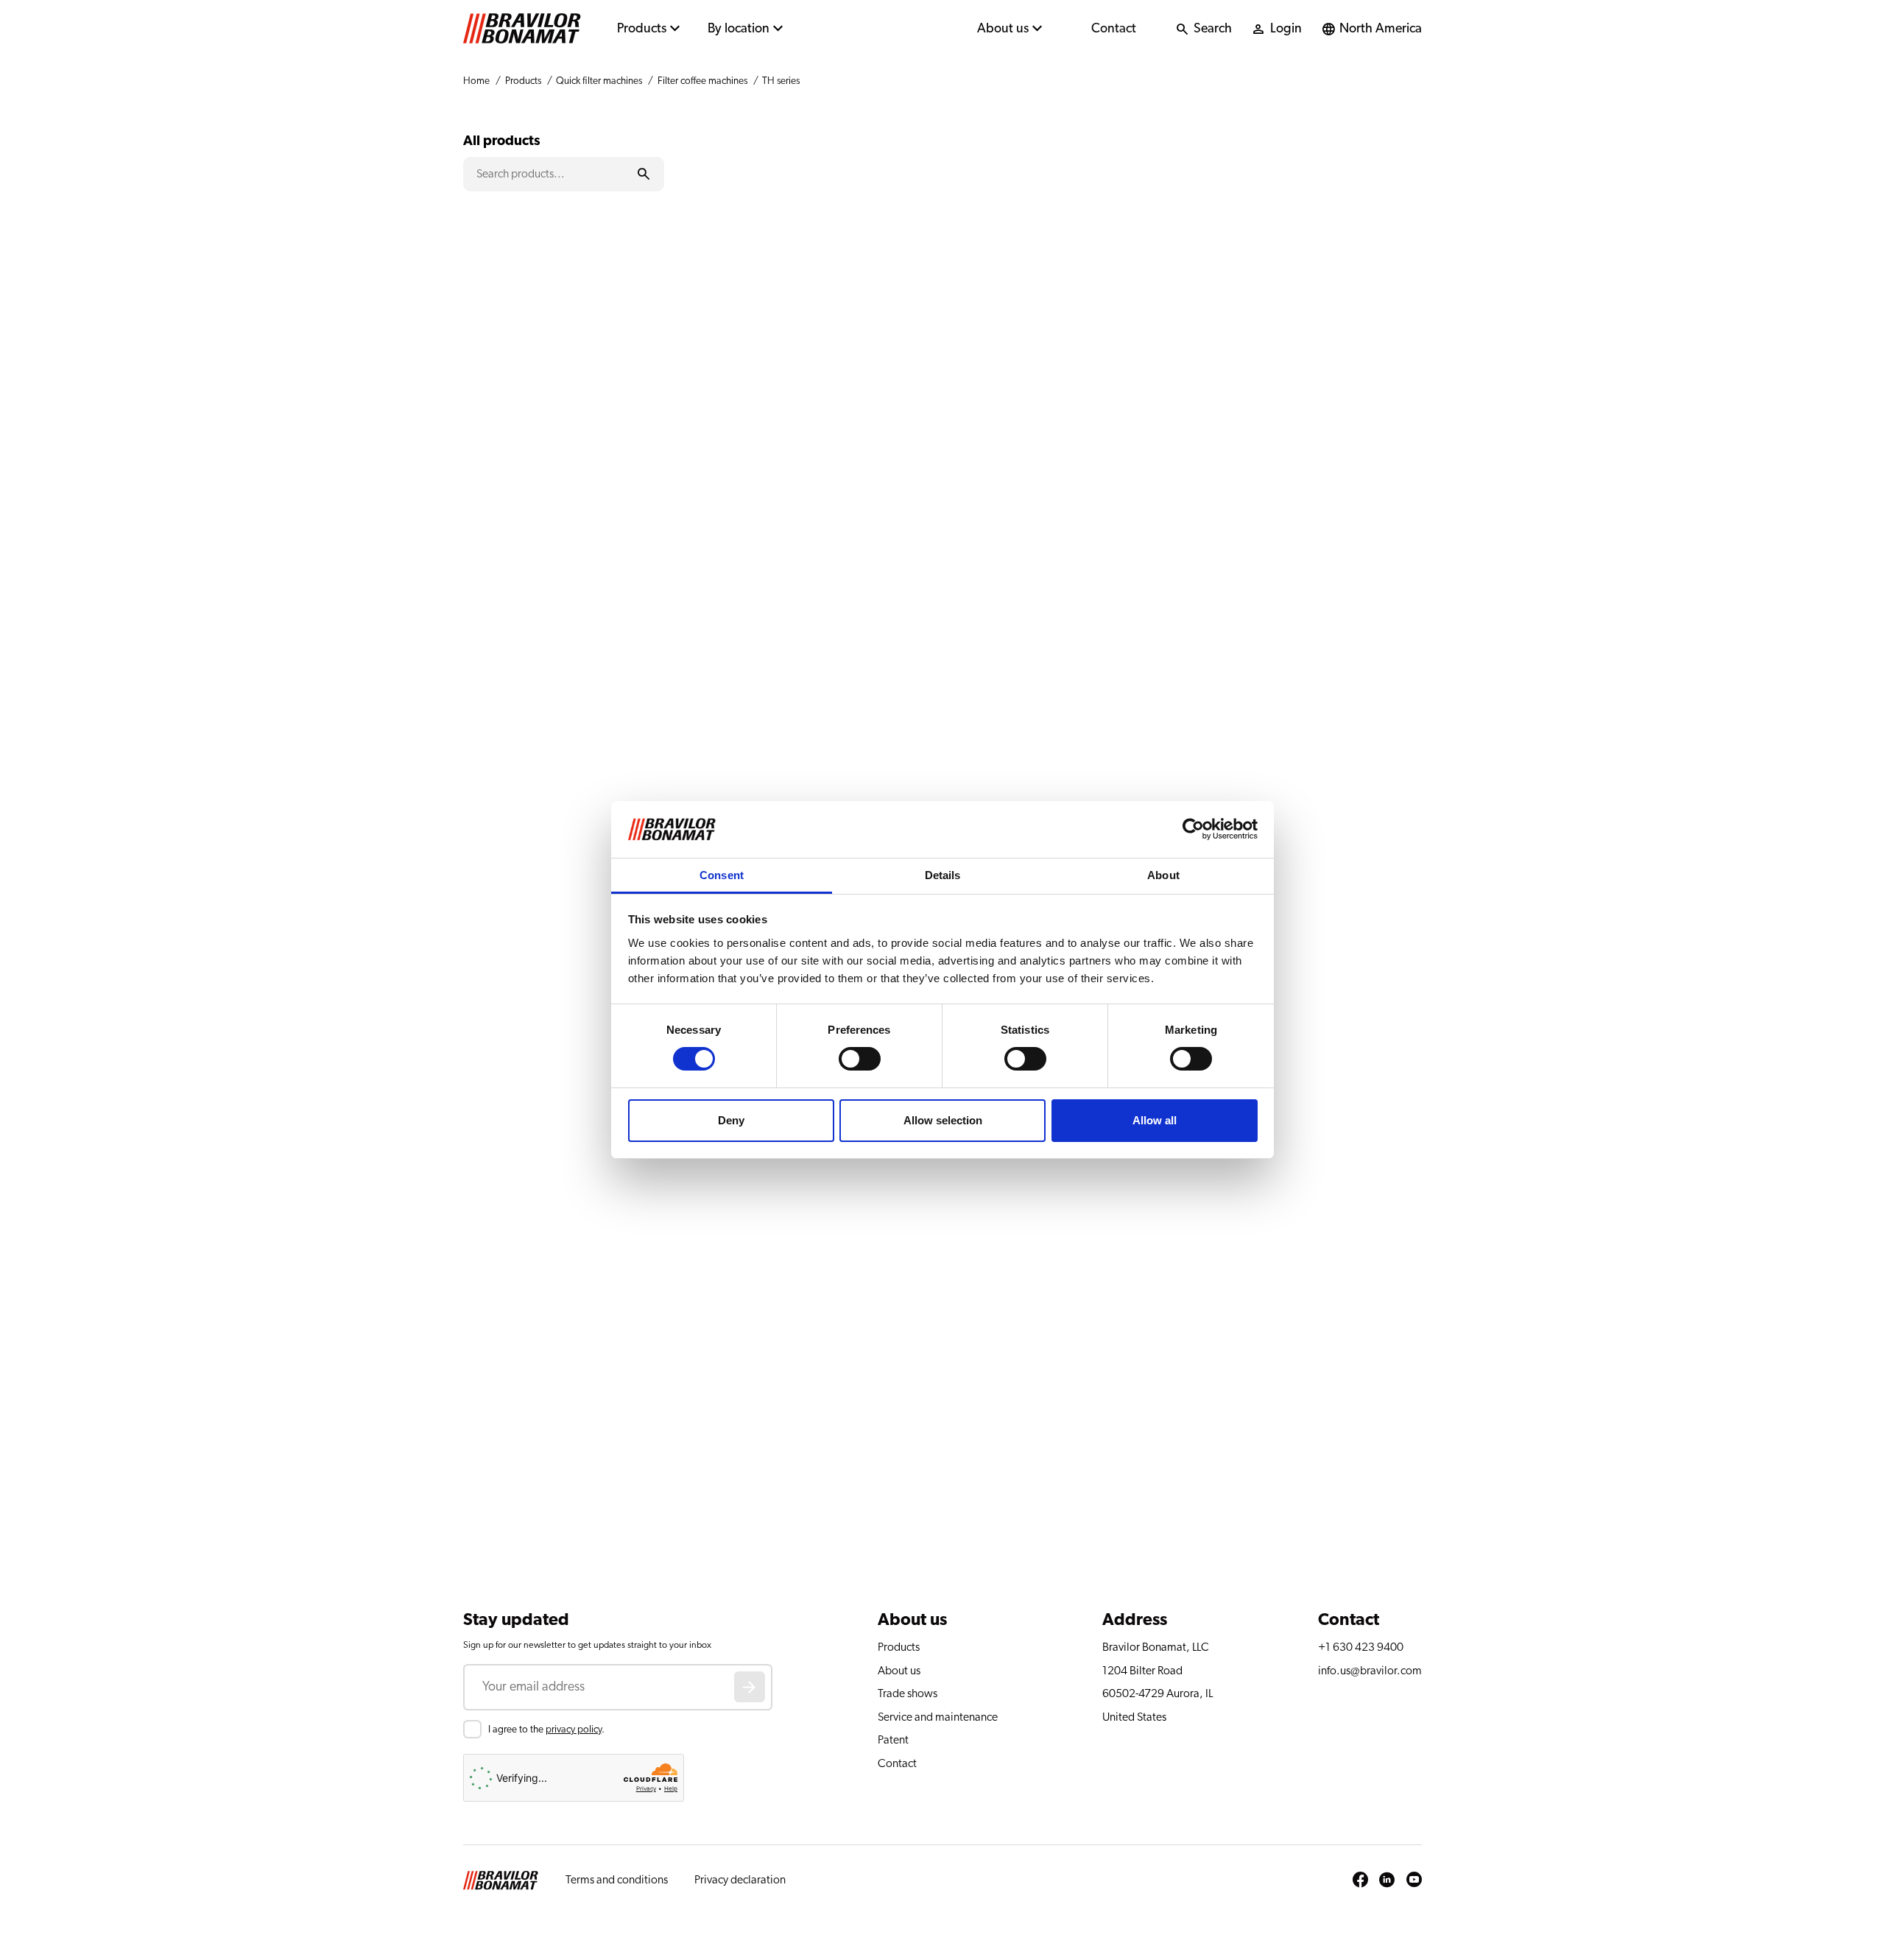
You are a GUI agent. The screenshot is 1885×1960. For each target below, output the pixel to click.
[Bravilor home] (522, 29)
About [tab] (1163, 875)
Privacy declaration (740, 1880)
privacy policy (574, 1730)
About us (1003, 29)
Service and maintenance (938, 1717)
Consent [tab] (722, 875)
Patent (893, 1740)
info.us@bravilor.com (1370, 1671)
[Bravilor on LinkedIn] (1387, 1880)
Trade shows (908, 1693)
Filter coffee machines (702, 81)
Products (642, 29)
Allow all (1155, 1120)
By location (739, 29)
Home (476, 81)
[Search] (643, 174)
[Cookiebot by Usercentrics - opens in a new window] (1193, 829)
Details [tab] (943, 875)
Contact (1114, 29)
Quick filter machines (599, 81)
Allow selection (943, 1120)
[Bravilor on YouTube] (1414, 1880)
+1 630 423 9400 (1361, 1647)
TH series (781, 81)
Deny (731, 1120)
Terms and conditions (617, 1880)
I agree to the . (546, 1730)
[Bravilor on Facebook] (1360, 1880)
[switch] (860, 1059)
